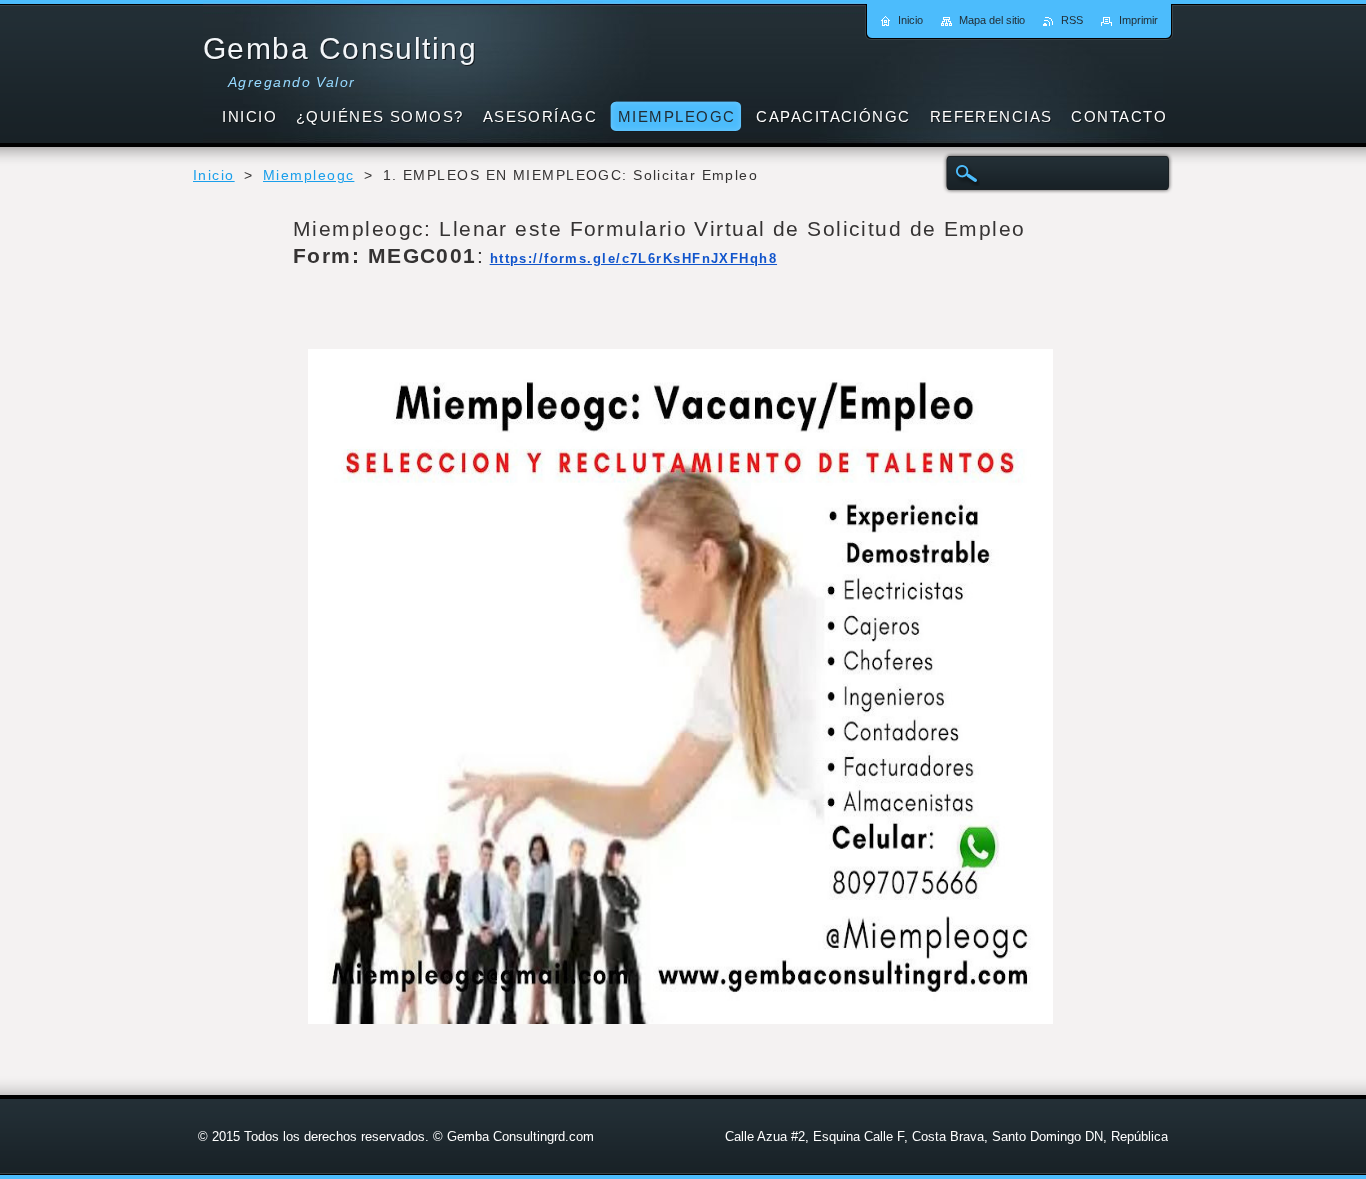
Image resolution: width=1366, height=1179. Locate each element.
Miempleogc (308, 175)
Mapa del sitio (992, 20)
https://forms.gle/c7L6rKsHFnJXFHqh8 (633, 258)
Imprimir (1138, 20)
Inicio (214, 175)
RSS (1072, 20)
